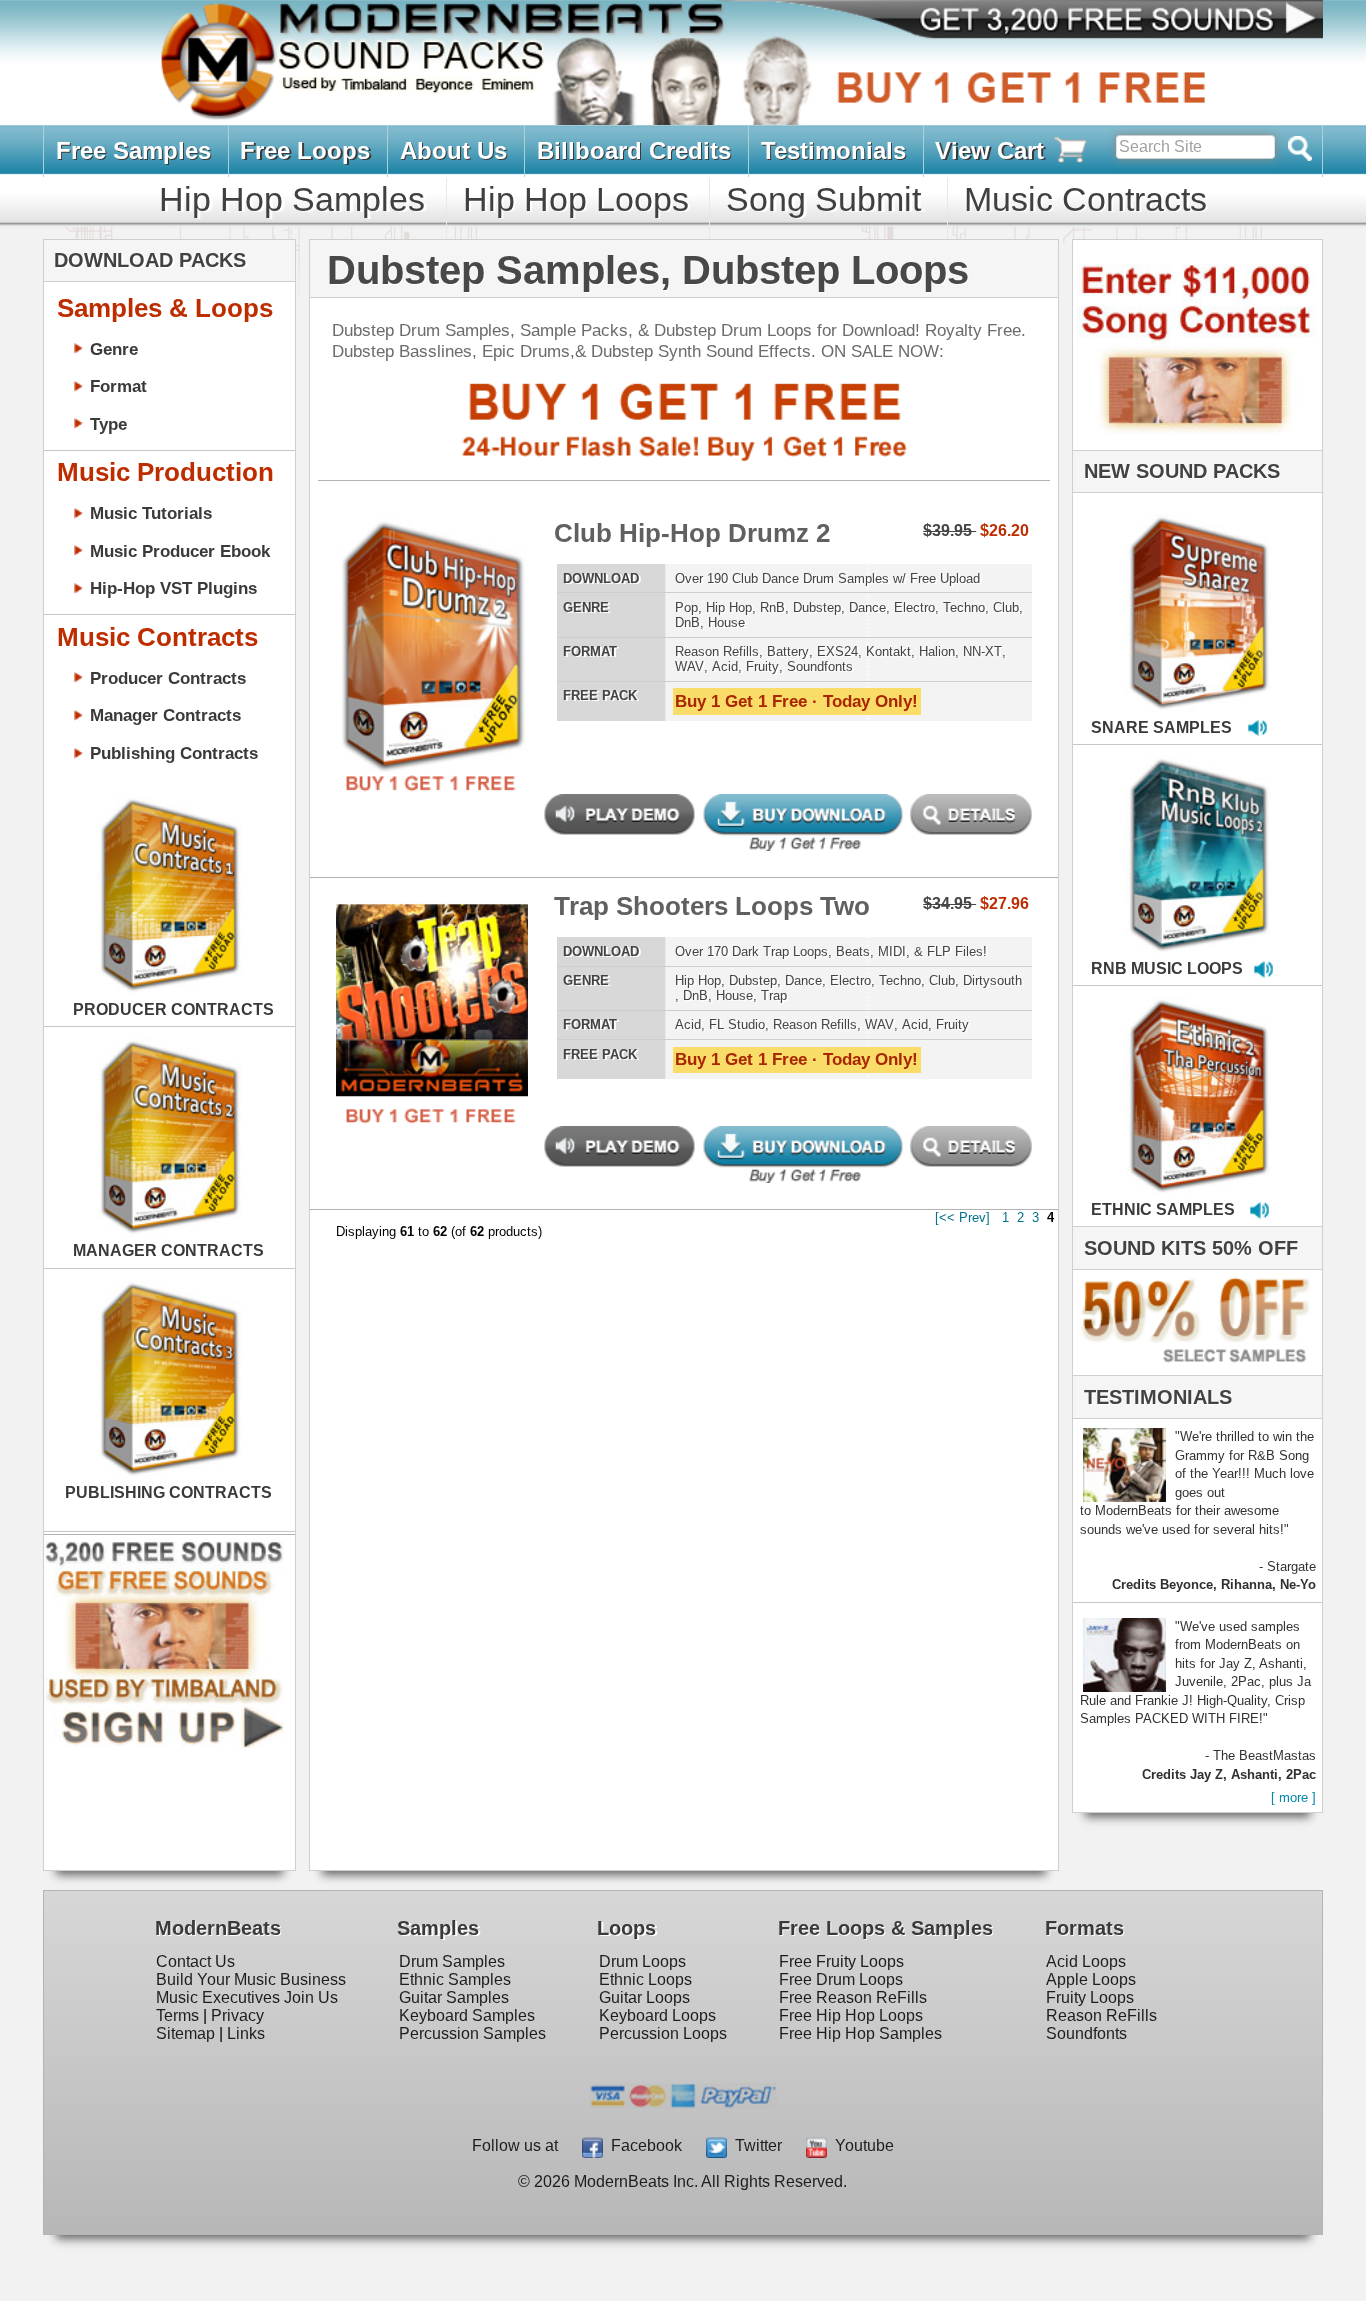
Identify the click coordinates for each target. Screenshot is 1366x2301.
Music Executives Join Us (247, 1997)
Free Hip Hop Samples (860, 2033)
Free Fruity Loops (841, 1961)
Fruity (762, 666)
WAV (689, 666)
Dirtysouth (992, 980)
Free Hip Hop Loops (851, 2015)
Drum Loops (642, 1961)
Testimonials (833, 150)
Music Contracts (1085, 199)
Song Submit (823, 199)
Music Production (165, 472)
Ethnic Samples (455, 1979)
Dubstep (817, 607)
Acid (725, 666)
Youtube (860, 2145)
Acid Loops (1086, 1961)
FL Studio (737, 1024)
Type (108, 424)
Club (1006, 607)
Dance (867, 607)
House (726, 622)
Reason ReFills (1101, 2015)
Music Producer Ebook (180, 551)
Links (246, 2033)
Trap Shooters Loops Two (712, 906)
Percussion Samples (472, 2033)
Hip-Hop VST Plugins (173, 588)
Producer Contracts (168, 678)
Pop (686, 607)
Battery (788, 651)
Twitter (754, 2145)
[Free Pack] (431, 784)
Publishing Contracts (174, 753)
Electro (914, 607)
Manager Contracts (165, 715)
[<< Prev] (962, 1217)
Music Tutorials (151, 513)
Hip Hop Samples (292, 199)
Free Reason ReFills (853, 1997)
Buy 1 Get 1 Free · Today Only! (796, 701)
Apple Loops (1091, 1979)
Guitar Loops (644, 1997)
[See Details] (169, 895)
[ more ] (1293, 1797)
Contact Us (195, 1961)
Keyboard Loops (657, 2015)
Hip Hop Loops (576, 199)
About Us (453, 150)
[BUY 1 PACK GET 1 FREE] (431, 622)
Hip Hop (729, 607)
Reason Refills (717, 651)
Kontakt (888, 651)
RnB (772, 607)
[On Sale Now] (1193, 1370)
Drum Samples (452, 1961)
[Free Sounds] (1102, 21)
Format (118, 386)
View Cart (993, 150)
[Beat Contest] (1194, 445)
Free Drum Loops (841, 1979)
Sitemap (185, 2033)
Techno (964, 607)
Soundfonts (820, 666)
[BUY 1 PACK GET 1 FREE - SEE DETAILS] (1199, 590)
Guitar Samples (454, 1997)
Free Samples (133, 150)
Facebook (642, 2145)
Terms (177, 2015)
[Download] (1136, 592)
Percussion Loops (663, 2033)
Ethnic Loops (645, 1979)
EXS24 (837, 651)
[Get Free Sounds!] (164, 1743)
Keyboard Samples (467, 2015)
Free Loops (305, 150)
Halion (937, 651)
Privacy (237, 2015)
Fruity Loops (1090, 1997)
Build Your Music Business (251, 1979)
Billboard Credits (634, 150)
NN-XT (982, 651)
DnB (687, 622)
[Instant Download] (352, 623)
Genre (114, 349)
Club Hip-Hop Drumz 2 (692, 533)
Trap (774, 995)
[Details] (512, 623)
